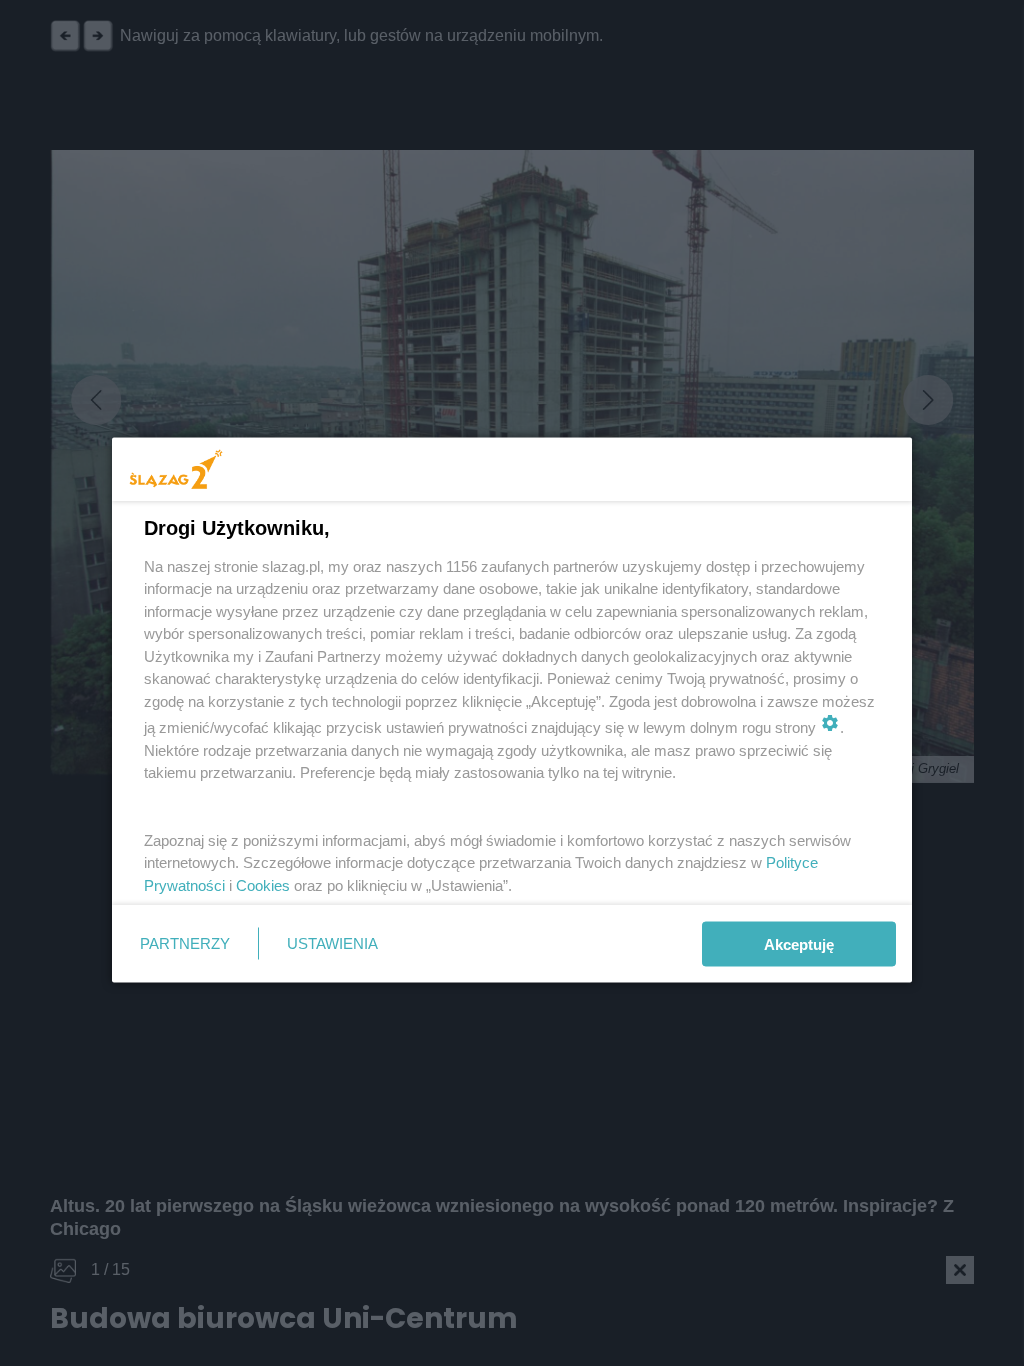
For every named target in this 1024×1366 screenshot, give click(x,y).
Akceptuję (799, 943)
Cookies (263, 884)
